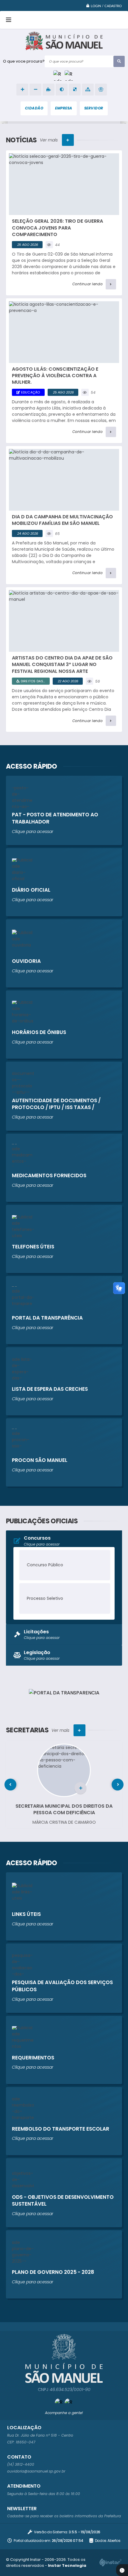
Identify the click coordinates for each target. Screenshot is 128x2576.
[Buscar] (119, 61)
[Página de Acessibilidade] (101, 90)
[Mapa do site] (88, 90)
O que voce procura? (24, 61)
